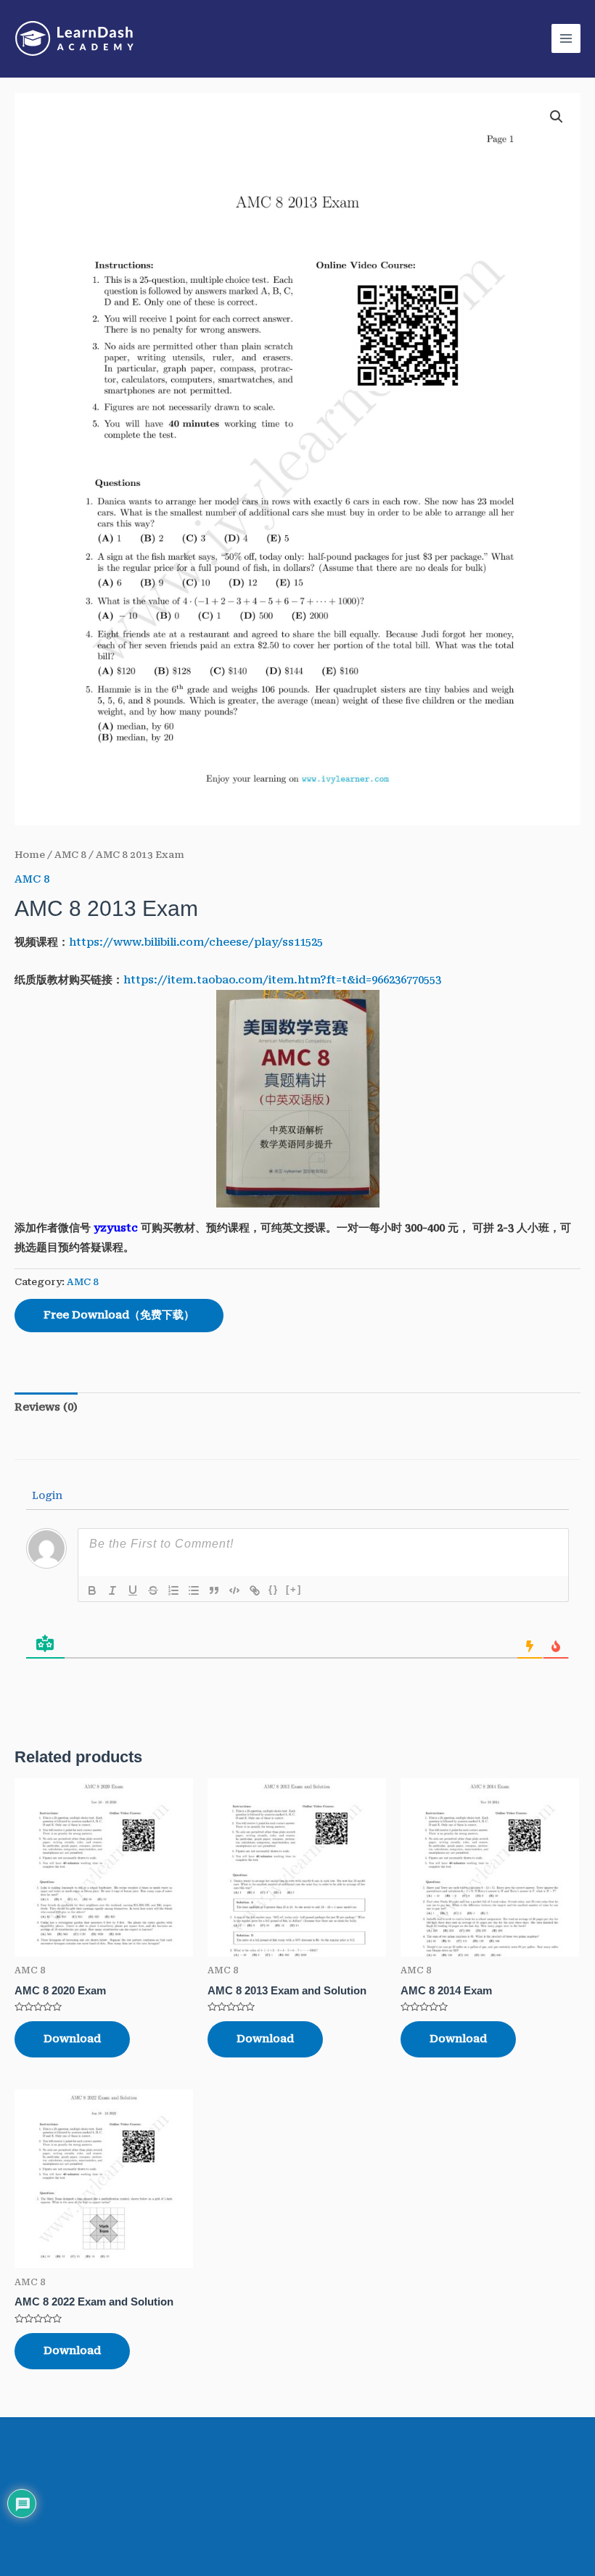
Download (72, 2039)
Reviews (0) (46, 1407)
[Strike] (153, 1590)
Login (46, 1495)
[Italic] (112, 1590)
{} (274, 1589)
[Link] (255, 1590)
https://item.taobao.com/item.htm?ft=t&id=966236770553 (282, 980)
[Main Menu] (566, 38)
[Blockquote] (214, 1590)
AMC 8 (70, 855)
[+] (294, 1589)
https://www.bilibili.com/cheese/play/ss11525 (196, 942)
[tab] (46, 1408)
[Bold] (92, 1590)
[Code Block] (234, 1590)
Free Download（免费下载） (119, 1315)
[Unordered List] (194, 1590)
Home (30, 855)
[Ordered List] (173, 1590)
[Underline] (133, 1590)
